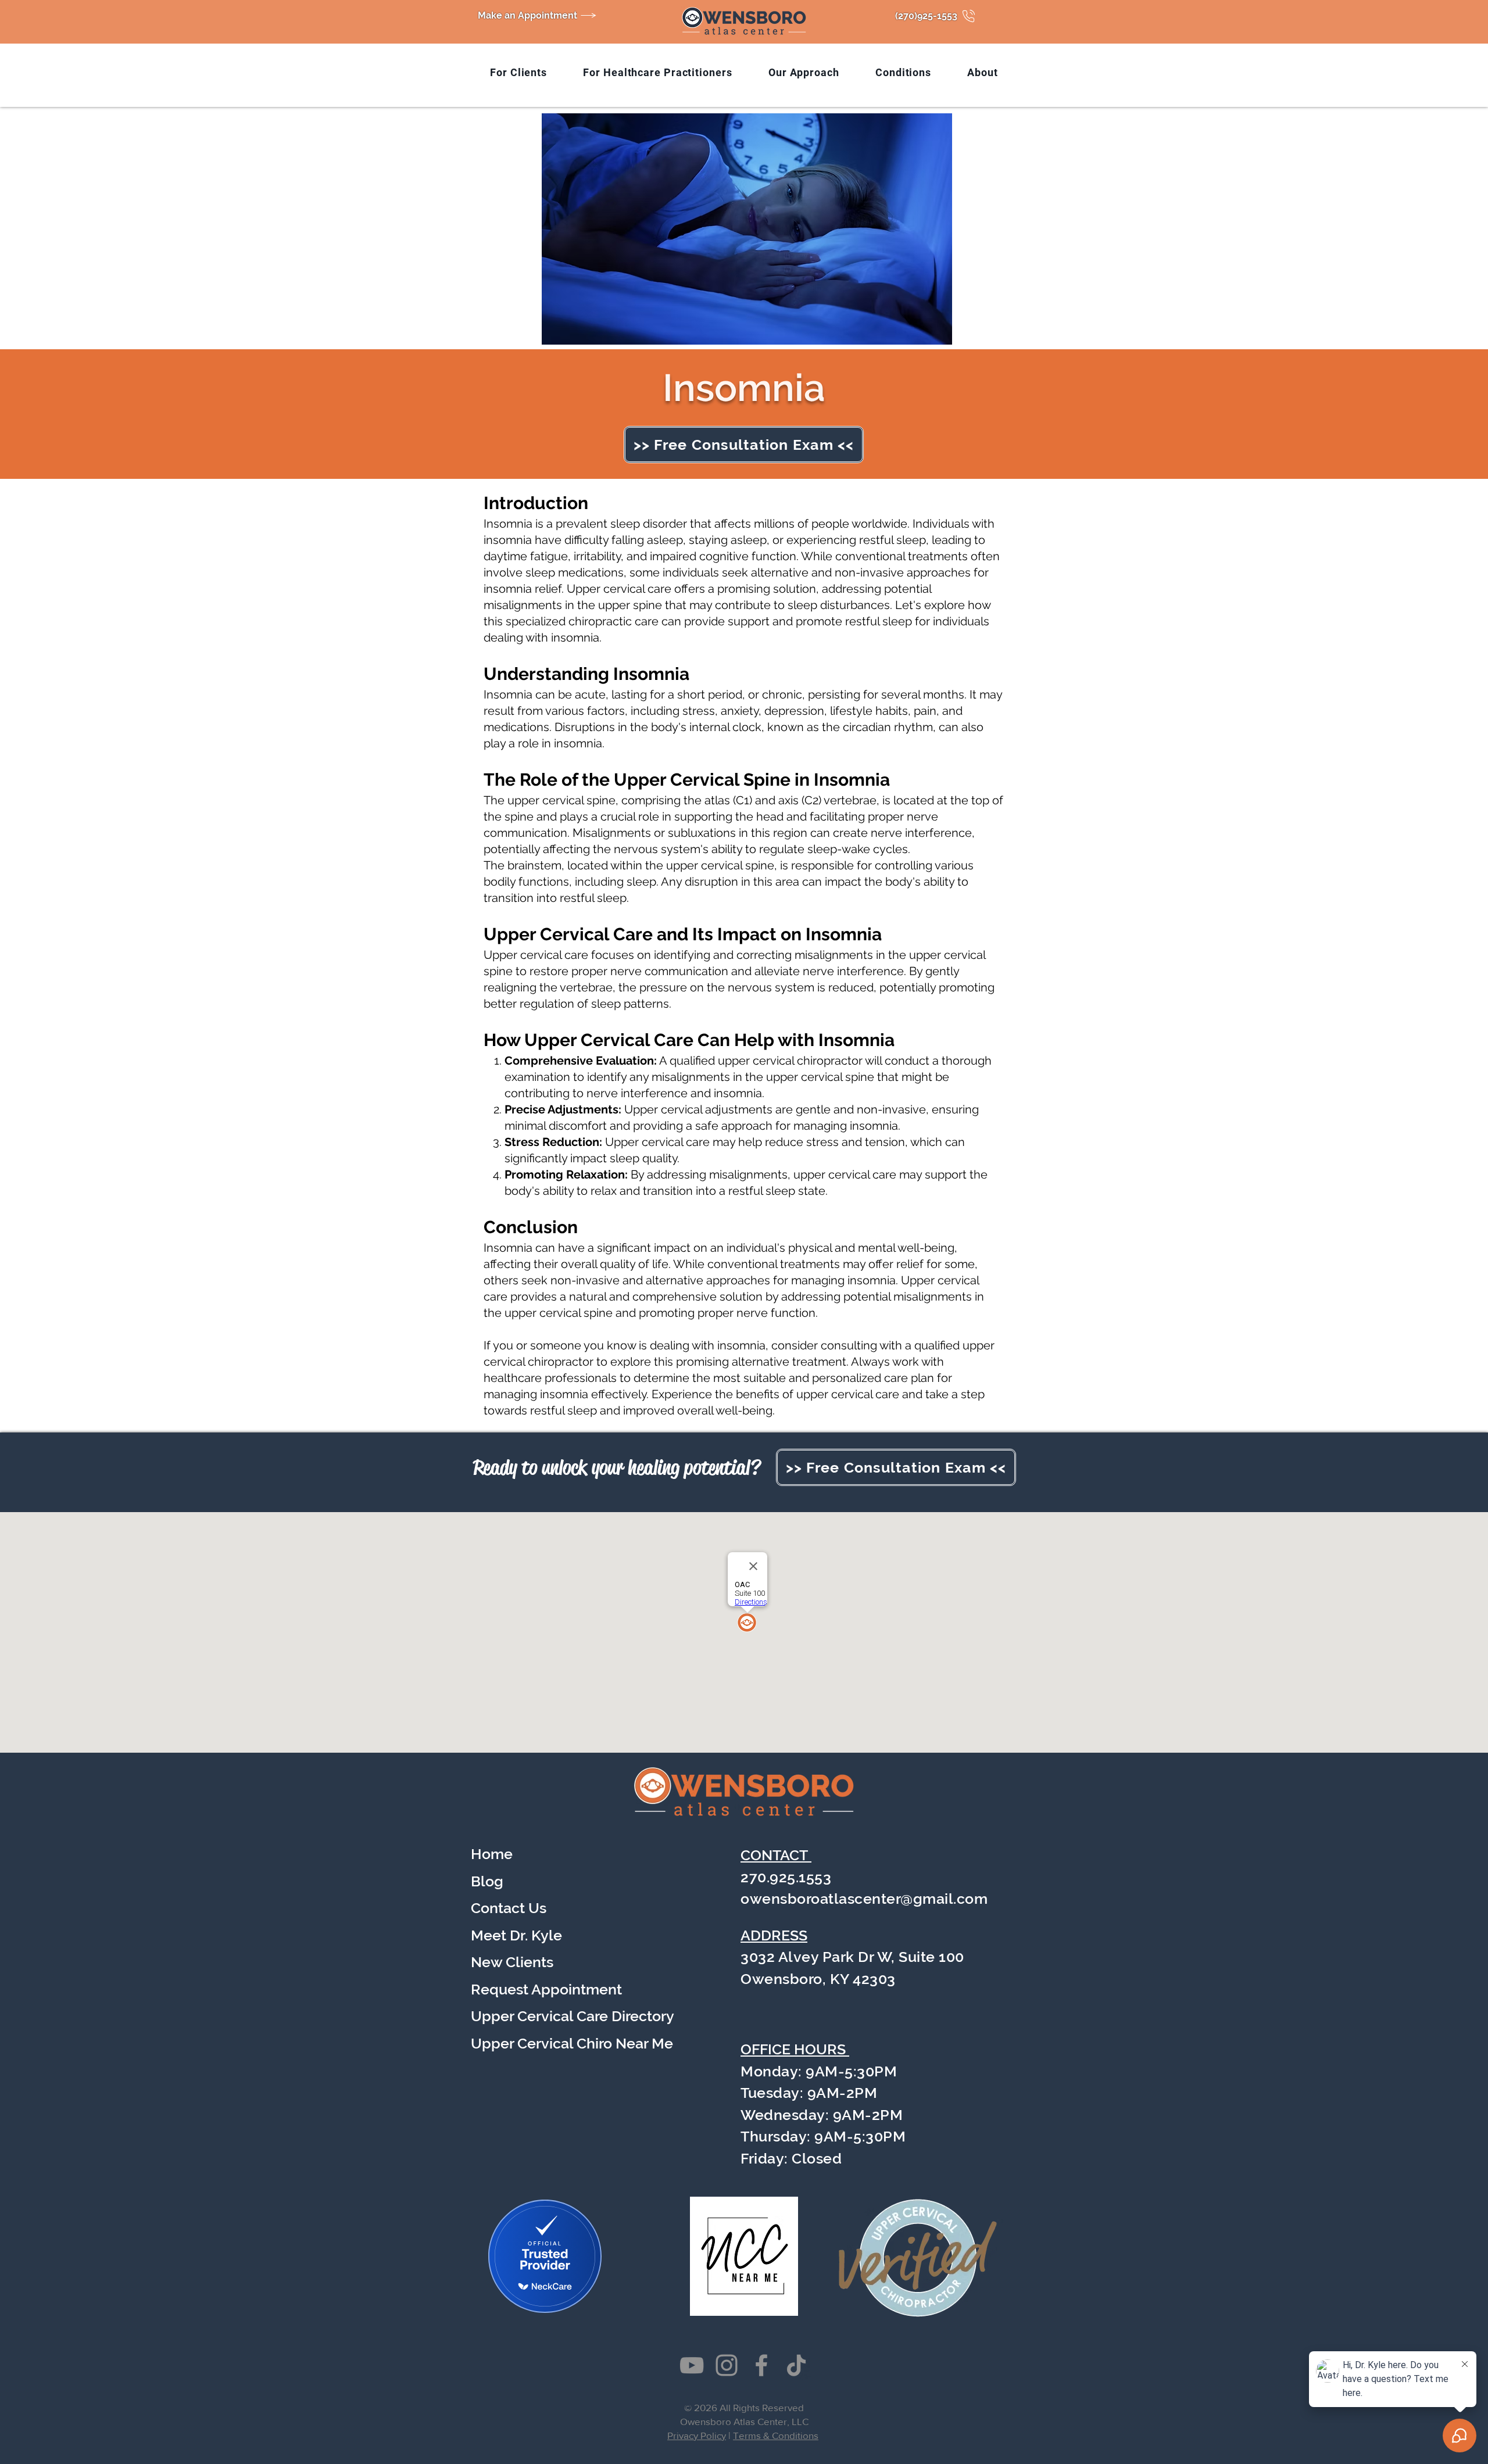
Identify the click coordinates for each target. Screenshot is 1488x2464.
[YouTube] (692, 2365)
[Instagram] (727, 2365)
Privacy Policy (697, 2435)
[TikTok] (796, 2365)
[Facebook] (761, 2365)
